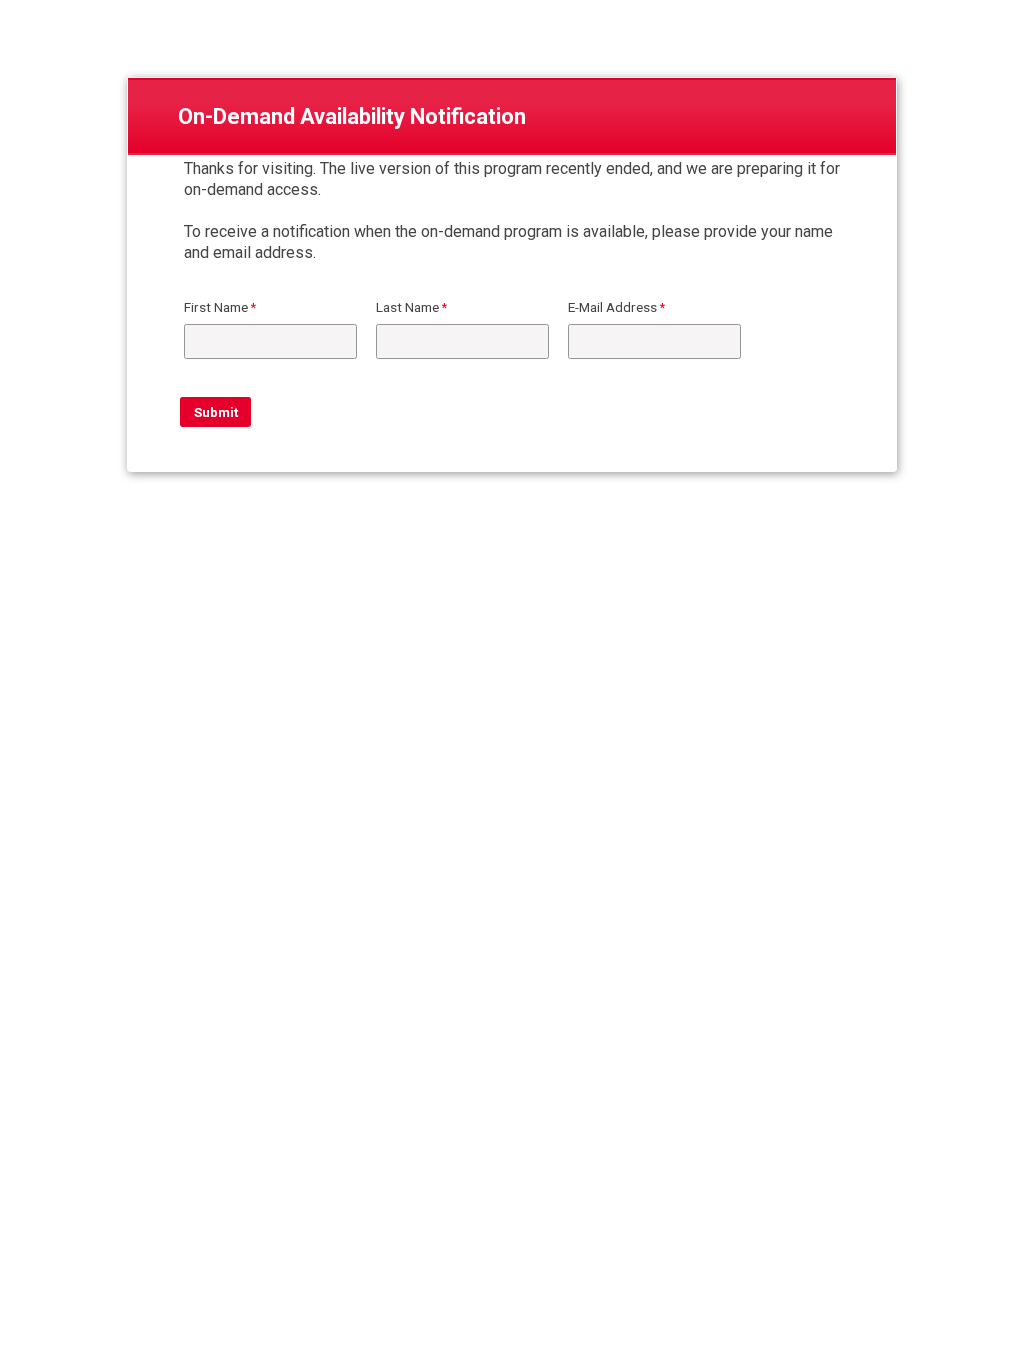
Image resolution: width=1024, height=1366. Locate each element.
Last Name (407, 307)
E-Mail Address (612, 307)
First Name (216, 307)
